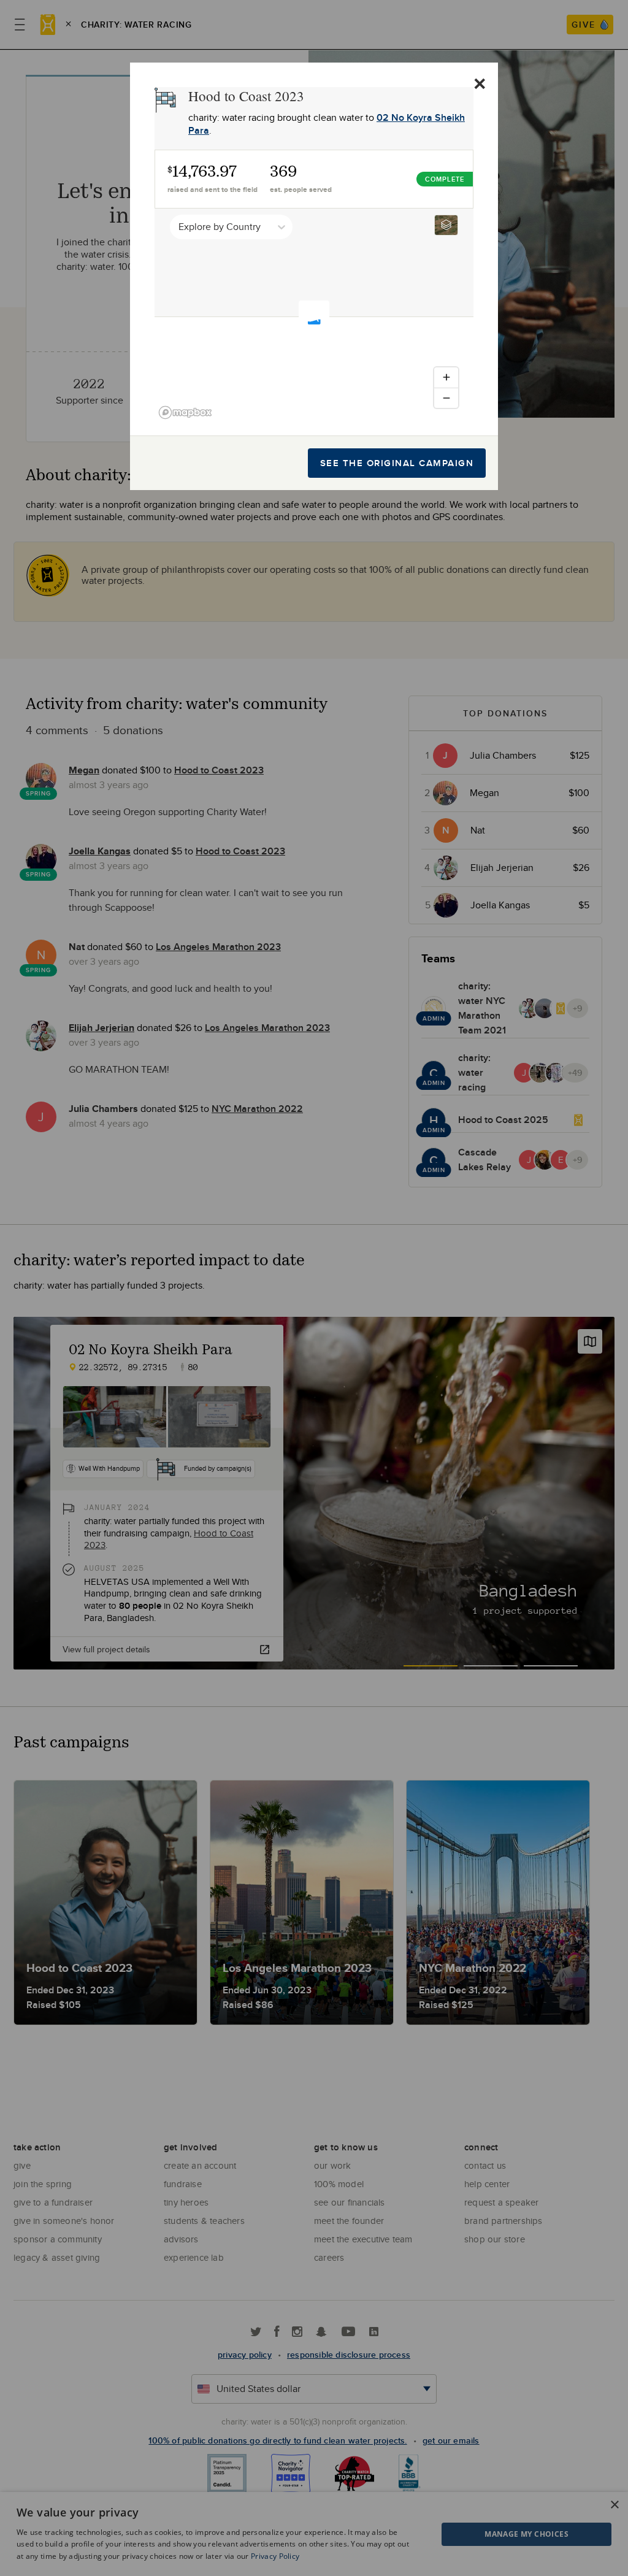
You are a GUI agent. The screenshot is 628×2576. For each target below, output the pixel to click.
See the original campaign (397, 463)
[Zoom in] (446, 378)
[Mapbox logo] (185, 412)
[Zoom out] (446, 398)
